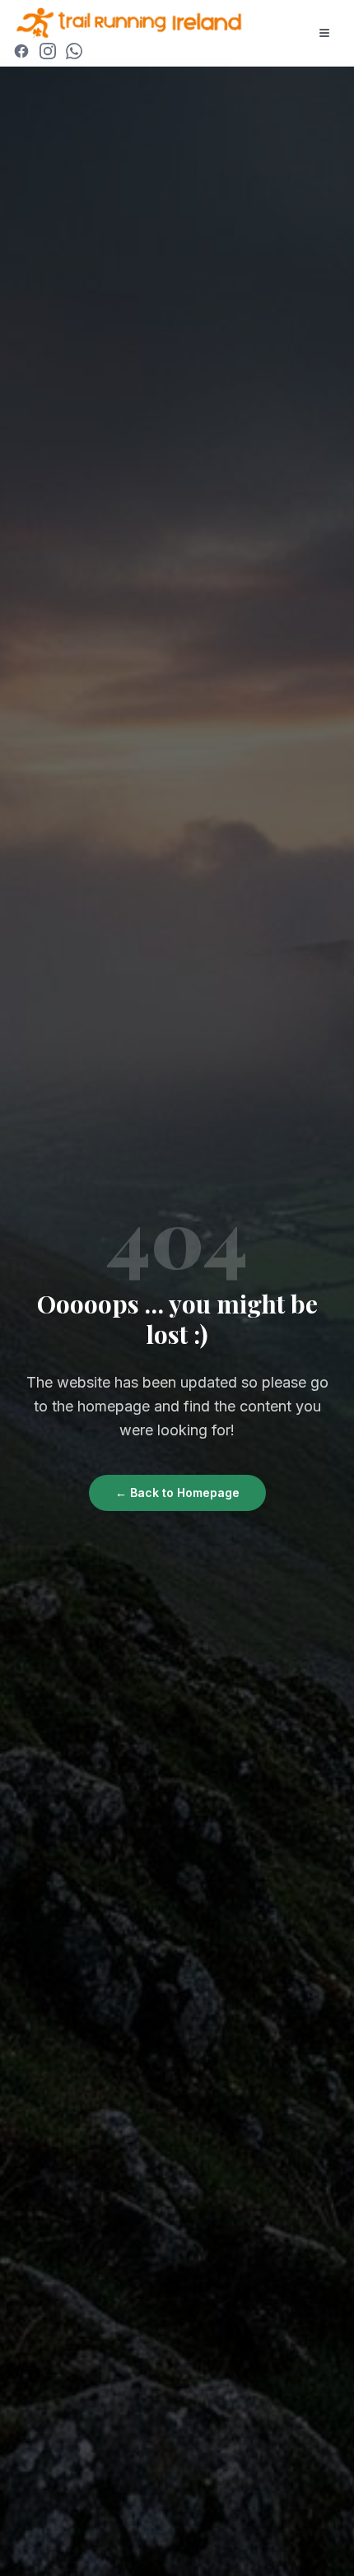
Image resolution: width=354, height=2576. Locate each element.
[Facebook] (21, 51)
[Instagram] (48, 51)
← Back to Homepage (177, 1493)
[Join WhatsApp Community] (74, 51)
